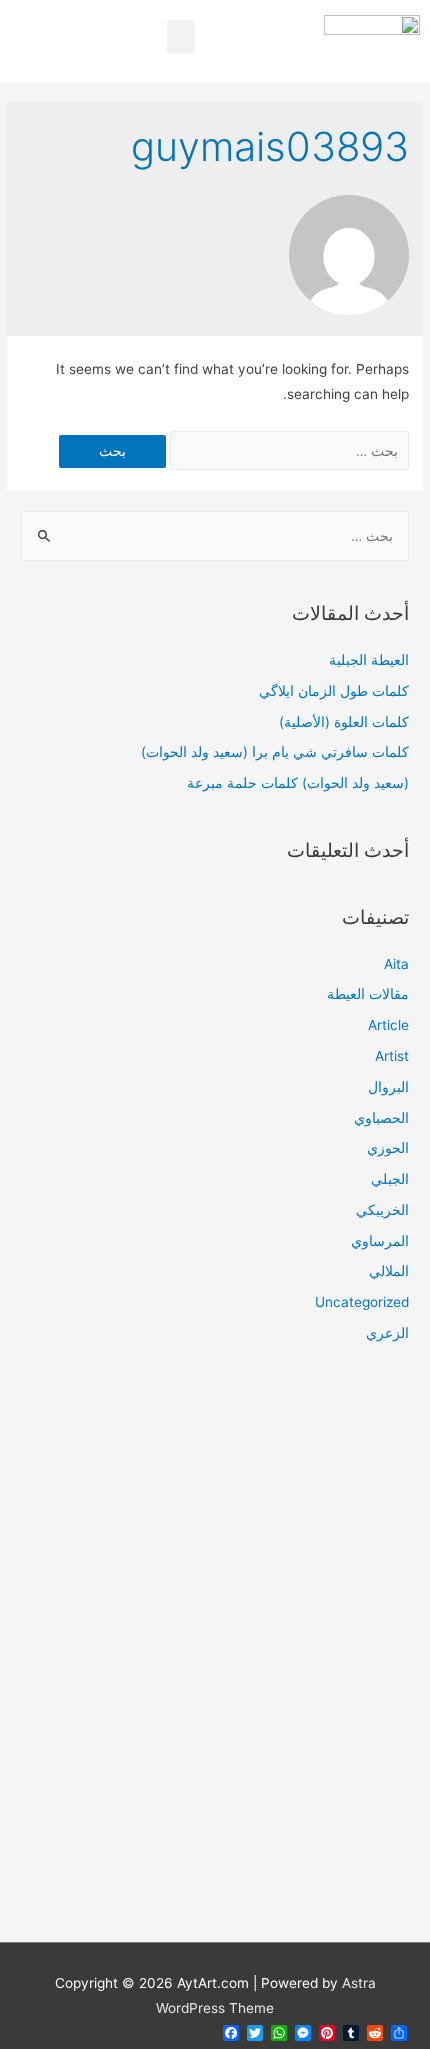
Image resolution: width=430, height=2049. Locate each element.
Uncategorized (362, 1302)
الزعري (387, 1333)
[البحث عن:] (287, 451)
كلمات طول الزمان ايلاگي (334, 691)
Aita (396, 964)
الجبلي (390, 1179)
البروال (388, 1087)
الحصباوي (381, 1118)
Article (388, 1025)
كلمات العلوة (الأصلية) (344, 722)
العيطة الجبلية (369, 660)
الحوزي (388, 1148)
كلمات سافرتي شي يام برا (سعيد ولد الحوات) (275, 752)
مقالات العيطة (368, 994)
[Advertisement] (215, 1655)
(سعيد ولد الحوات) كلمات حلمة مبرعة (298, 783)
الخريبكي (382, 1210)
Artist (392, 1056)
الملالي (389, 1271)
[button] (181, 36)
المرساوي (380, 1241)
